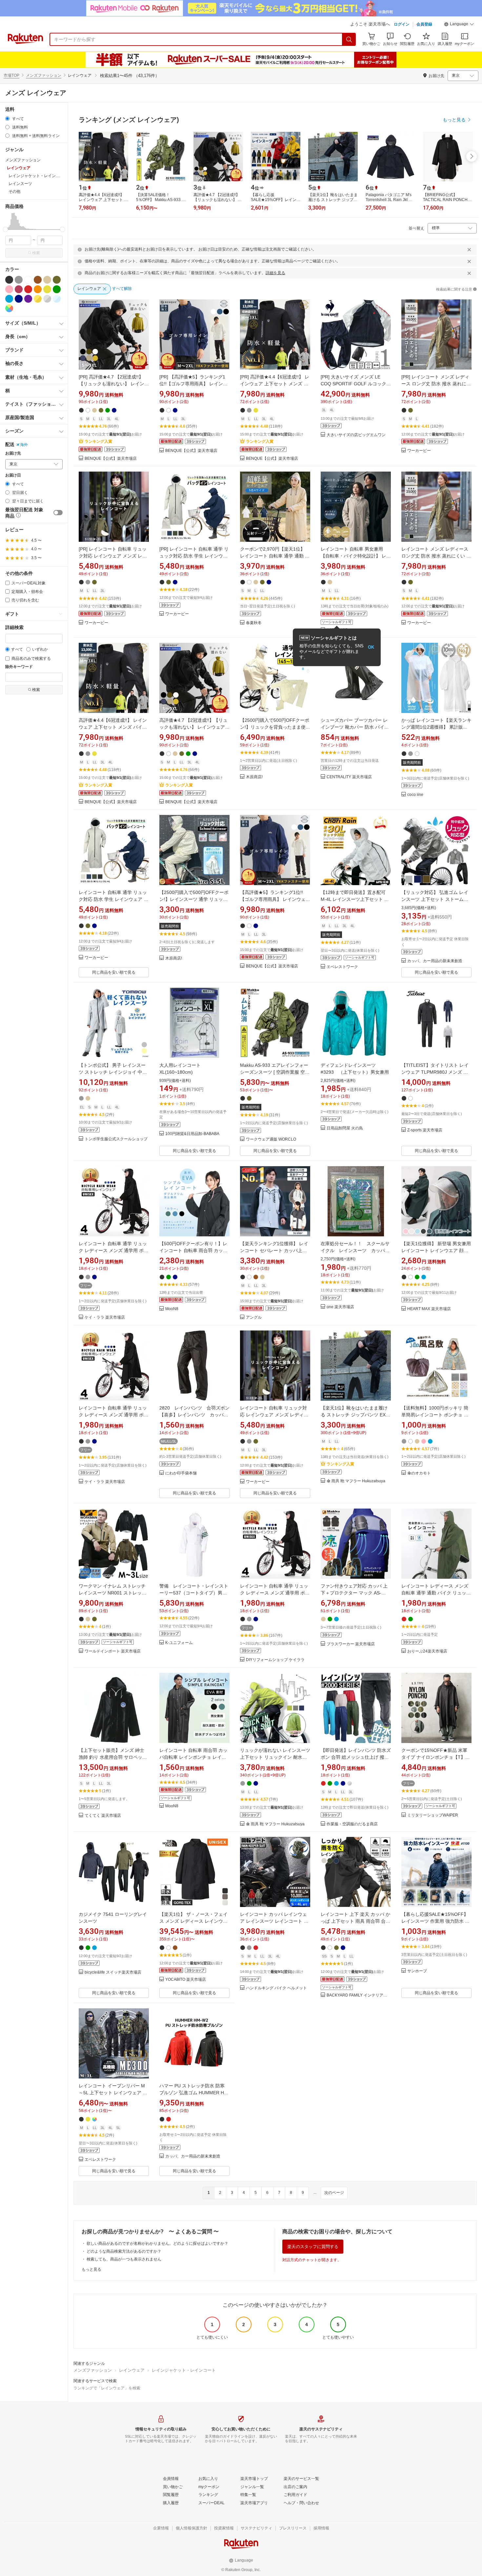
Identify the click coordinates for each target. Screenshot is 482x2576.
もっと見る (91, 2269)
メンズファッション (44, 75)
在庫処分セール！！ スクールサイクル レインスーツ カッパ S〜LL (355, 1250)
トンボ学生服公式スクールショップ (116, 1139)
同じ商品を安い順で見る (114, 972)
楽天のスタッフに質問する (313, 2247)
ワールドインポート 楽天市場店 (113, 1651)
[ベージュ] (47, 280)
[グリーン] (57, 289)
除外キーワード (19, 667)
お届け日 (13, 475)
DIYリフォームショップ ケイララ (275, 1660)
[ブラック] (9, 280)
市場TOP (11, 75)
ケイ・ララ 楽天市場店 (105, 1318)
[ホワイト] (28, 280)
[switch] (58, 513)
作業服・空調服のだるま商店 (352, 1824)
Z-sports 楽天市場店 (425, 1130)
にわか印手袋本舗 (181, 1473)
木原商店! (254, 777)
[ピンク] (9, 289)
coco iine (415, 795)
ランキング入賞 (98, 441)
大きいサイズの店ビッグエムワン (356, 435)
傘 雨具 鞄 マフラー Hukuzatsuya (356, 1481)
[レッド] (28, 289)
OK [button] (371, 647)
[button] (459, 25)
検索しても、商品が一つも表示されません (124, 2259)
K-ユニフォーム (179, 1643)
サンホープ (417, 1971)
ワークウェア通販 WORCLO (271, 1139)
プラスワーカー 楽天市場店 (351, 1644)
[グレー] (19, 280)
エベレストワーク (342, 967)
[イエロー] (47, 289)
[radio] (7, 119)
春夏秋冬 (254, 623)
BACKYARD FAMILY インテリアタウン (359, 1995)
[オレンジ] (38, 289)
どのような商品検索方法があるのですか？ (124, 2251)
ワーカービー (419, 451)
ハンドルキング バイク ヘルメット (276, 1988)
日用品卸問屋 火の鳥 (345, 1128)
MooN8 (172, 1309)
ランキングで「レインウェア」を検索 (107, 2388)
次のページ (334, 2193)
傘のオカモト (419, 1473)
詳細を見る (275, 273)
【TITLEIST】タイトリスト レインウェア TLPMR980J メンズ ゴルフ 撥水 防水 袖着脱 (435, 1072)
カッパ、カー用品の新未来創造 (435, 961)
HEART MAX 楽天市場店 (429, 1309)
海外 (24, 445)
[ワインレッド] (19, 289)
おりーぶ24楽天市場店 (427, 1651)
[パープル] (28, 299)
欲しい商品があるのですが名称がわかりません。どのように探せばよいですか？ (157, 2243)
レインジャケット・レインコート (184, 2370)
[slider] (5, 229)
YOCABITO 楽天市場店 (186, 1980)
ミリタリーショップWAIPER (433, 1815)
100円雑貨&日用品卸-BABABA (192, 1134)
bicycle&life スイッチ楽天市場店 (113, 1972)
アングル (254, 1318)
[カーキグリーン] (57, 280)
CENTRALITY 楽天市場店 (349, 777)
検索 (36, 253)
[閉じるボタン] (469, 250)
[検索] (349, 39)
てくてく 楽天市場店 (103, 1816)
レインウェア (132, 2370)
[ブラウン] (38, 280)
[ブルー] (9, 299)
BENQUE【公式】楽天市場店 (111, 459)
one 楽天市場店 (340, 1307)
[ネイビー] (19, 299)
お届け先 (13, 453)
